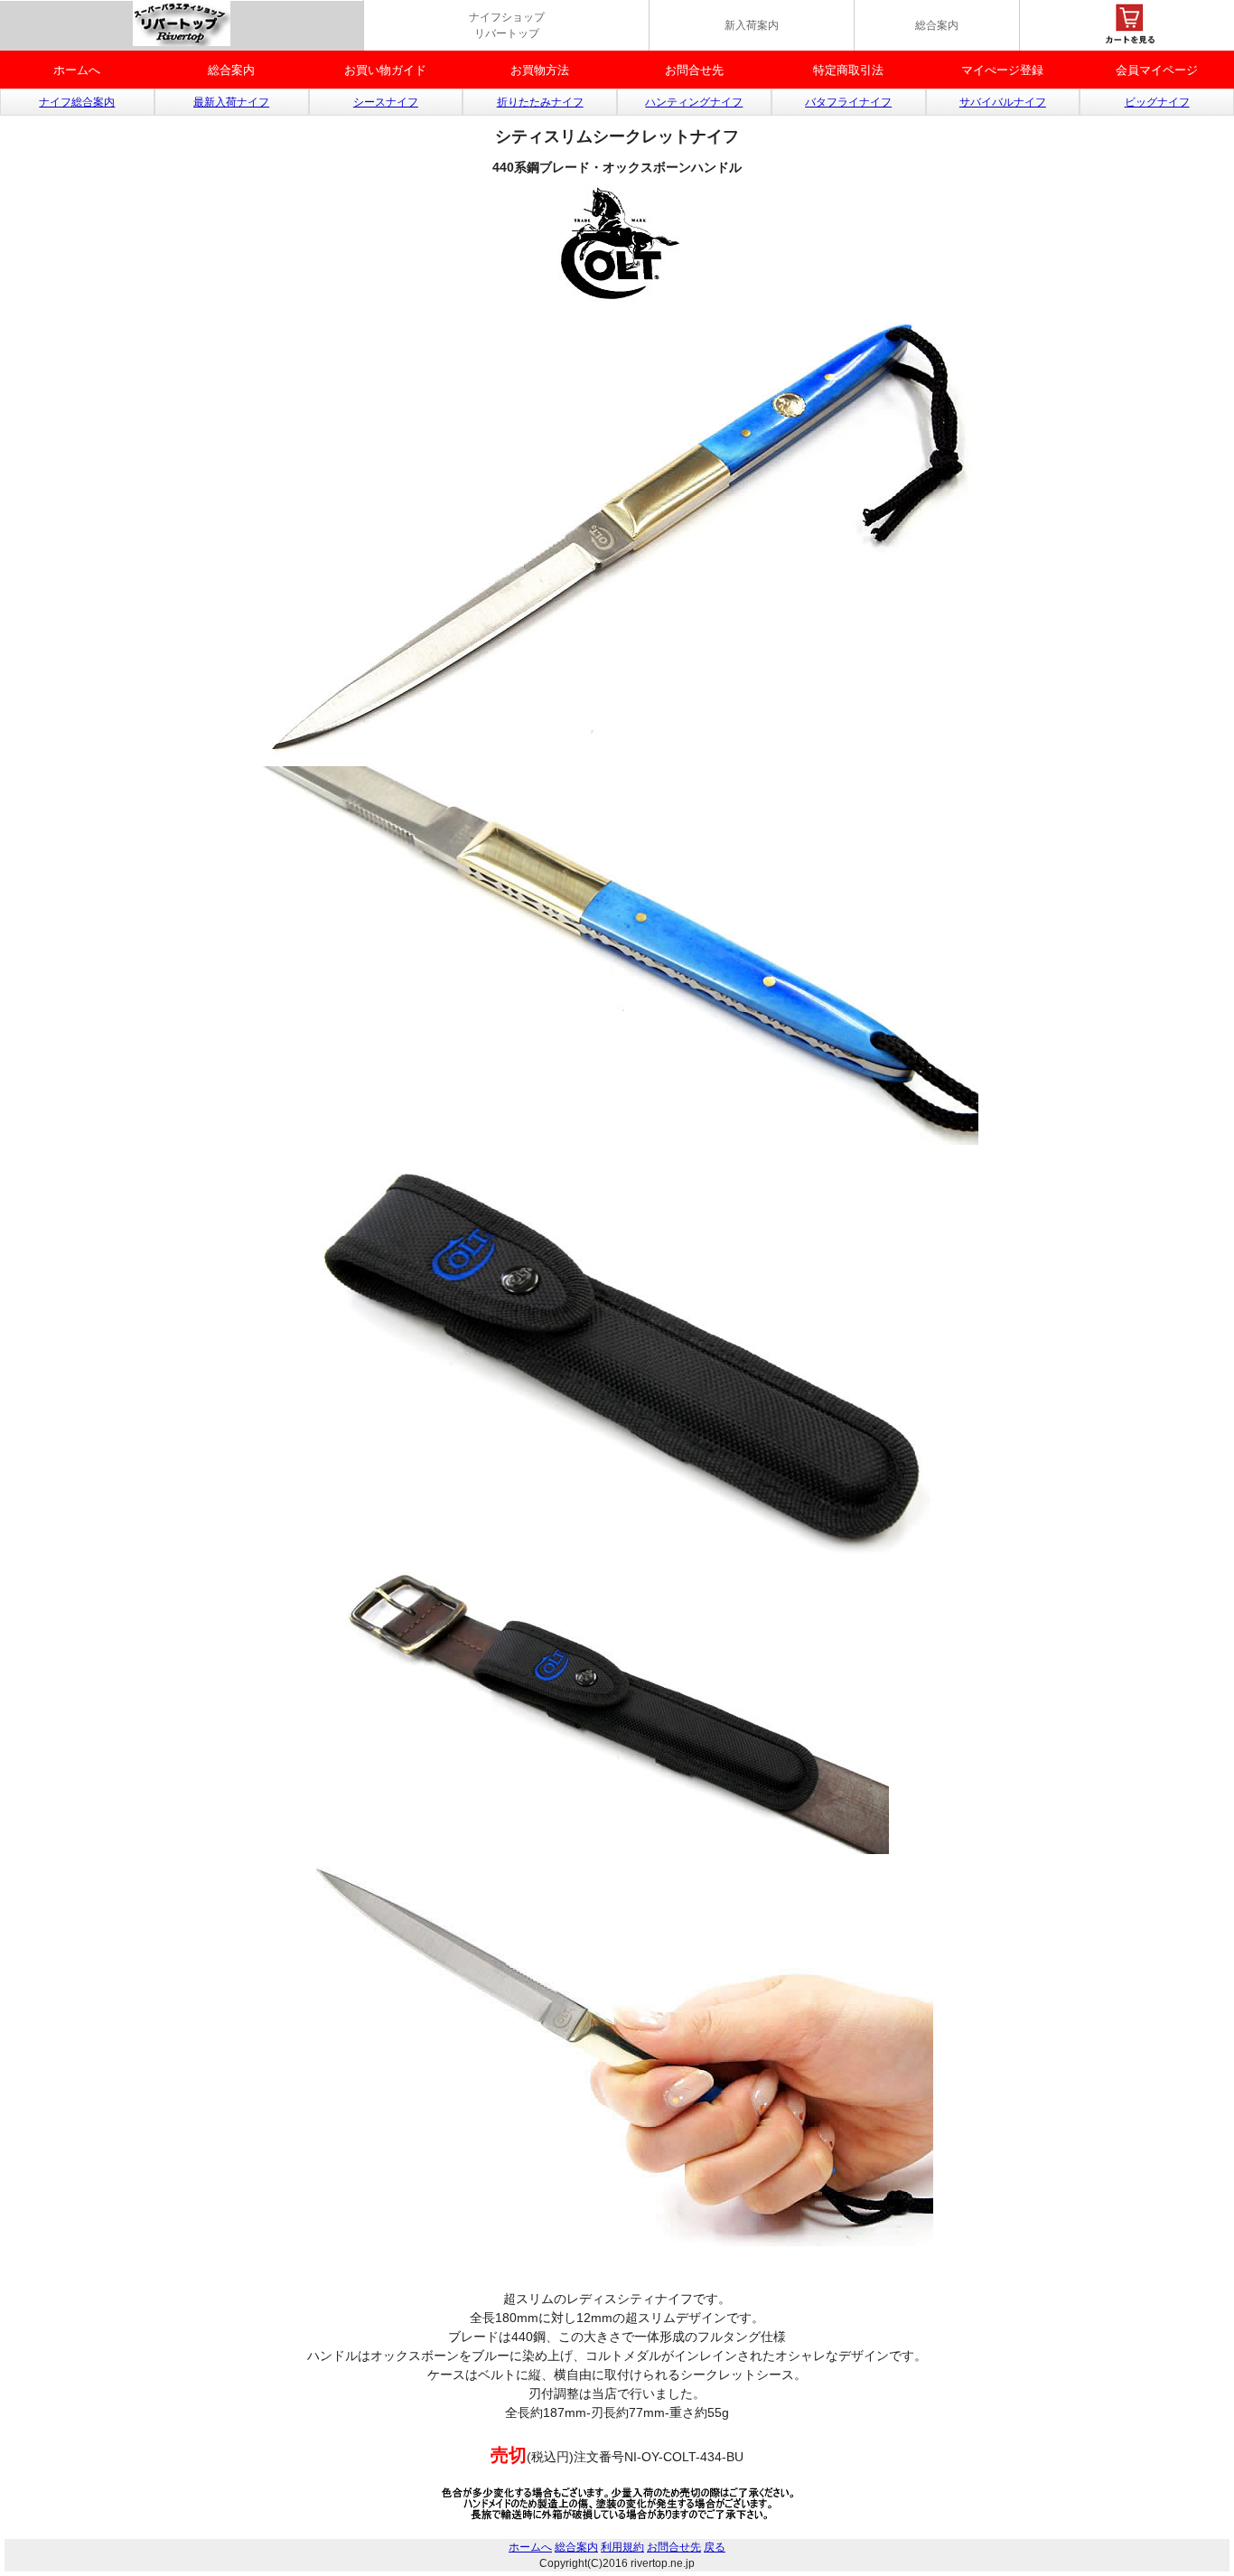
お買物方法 (540, 70)
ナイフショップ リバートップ (507, 25)
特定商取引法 (848, 70)
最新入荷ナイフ (231, 102)
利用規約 (622, 2547)
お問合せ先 (694, 70)
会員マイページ (1157, 70)
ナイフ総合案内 (77, 102)
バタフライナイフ (848, 102)
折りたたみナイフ (540, 102)
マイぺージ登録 (1002, 70)
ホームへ (77, 70)
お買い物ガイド (385, 70)
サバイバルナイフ (1003, 102)
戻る (715, 2547)
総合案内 (937, 25)
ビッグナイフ (1157, 102)
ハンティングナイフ (694, 102)
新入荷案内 (752, 25)
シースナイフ (386, 102)
